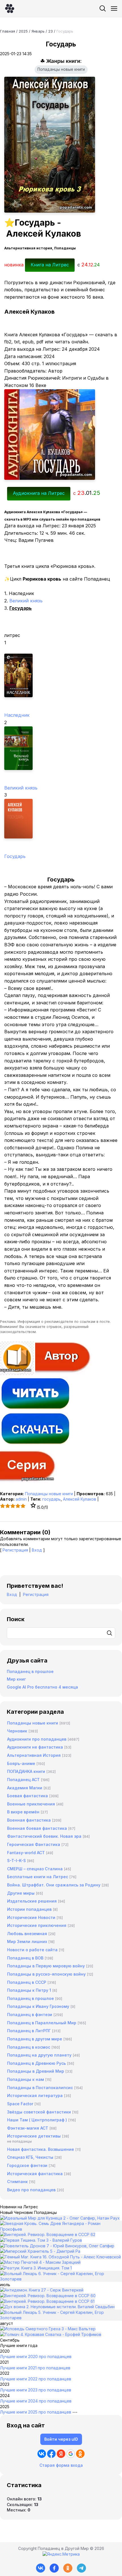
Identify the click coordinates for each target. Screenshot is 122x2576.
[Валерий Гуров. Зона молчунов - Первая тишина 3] (41, 2240)
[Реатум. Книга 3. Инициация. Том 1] (36, 2268)
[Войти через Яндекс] (61, 2454)
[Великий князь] (61, 748)
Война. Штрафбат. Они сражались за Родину (54, 1885)
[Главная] (10, 8)
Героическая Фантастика (34, 1844)
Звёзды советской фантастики (39, 2112)
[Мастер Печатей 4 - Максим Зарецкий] (40, 2262)
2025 (23, 31)
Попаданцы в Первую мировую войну (46, 1966)
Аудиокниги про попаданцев (37, 1739)
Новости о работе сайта (32, 1950)
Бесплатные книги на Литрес (38, 1877)
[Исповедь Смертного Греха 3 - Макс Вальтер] (48, 2329)
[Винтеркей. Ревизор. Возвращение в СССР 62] (48, 2234)
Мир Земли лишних (27, 1941)
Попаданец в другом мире (35, 2039)
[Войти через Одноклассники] (80, 2454)
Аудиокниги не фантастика (35, 1747)
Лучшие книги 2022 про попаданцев (36, 2379)
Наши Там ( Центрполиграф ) (37, 2120)
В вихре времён (23, 1812)
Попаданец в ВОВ (25, 1958)
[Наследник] (61, 675)
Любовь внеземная (27, 1934)
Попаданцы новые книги (61, 69)
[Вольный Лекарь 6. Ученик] (61, 2279)
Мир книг (16, 1679)
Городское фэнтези (27, 2165)
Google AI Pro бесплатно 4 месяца (42, 1687)
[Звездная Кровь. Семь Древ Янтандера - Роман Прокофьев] (61, 2229)
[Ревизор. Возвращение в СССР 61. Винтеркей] (47, 2301)
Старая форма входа (61, 2465)
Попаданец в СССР (27, 1982)
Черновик (17, 1731)
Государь (15, 856)
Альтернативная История (34, 1755)
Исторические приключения (37, 1925)
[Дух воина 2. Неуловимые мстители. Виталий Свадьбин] (57, 2307)
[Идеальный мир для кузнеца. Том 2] (60, 2218)
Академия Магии (25, 1788)
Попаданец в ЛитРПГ (29, 2031)
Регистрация (15, 1550)
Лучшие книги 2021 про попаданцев (35, 2368)
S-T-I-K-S (16, 1861)
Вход (37, 1550)
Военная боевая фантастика (37, 1828)
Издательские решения (32, 1901)
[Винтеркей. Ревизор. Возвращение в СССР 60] (48, 2296)
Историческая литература (35, 2095)
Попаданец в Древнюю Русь (36, 2063)
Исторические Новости (31, 1917)
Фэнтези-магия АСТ (28, 2128)
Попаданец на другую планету (39, 2055)
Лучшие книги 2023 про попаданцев (36, 2390)
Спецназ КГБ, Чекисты (30, 2157)
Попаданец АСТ (23, 1780)
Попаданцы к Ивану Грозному (38, 2006)
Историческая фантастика (35, 2174)
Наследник (17, 715)
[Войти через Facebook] (51, 2454)
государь (51, 1499)
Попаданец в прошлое (30, 1671)
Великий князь (26, 601)
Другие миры (21, 1893)
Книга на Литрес (50, 265)
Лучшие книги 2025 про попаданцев (36, 2412)
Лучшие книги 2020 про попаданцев (36, 2356)
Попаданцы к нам (26, 2079)
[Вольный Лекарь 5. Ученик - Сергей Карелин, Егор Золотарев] (61, 2318)
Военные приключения (31, 1804)
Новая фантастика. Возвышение (41, 2149)
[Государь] (61, 819)
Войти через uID (61, 2439)
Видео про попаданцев (31, 2190)
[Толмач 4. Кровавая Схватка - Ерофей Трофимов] (51, 2334)
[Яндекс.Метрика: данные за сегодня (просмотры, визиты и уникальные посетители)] (61, 2554)
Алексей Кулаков (80, 1499)
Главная (8, 31)
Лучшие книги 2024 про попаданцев (36, 2401)
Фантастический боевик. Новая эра (44, 1836)
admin (21, 1499)
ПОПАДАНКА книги (26, 1771)
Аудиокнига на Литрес (39, 493)
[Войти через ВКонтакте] (42, 2454)
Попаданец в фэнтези (30, 2015)
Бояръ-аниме (21, 1763)
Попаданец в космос (29, 2047)
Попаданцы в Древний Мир (36, 2071)
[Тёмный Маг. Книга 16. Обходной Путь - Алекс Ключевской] (60, 2257)
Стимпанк (17, 2182)
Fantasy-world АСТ (26, 1853)
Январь (38, 31)
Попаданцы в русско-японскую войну (46, 1974)
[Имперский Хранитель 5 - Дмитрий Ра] (40, 2251)
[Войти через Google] (71, 2454)
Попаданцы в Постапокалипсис (40, 2088)
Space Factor (20, 2104)
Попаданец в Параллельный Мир (42, 2023)
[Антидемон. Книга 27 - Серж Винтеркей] (42, 2290)
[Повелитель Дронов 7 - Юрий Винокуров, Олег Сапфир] (57, 2246)
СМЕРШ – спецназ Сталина (35, 1869)
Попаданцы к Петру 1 (29, 1990)
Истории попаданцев (29, 1909)
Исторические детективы (34, 2136)
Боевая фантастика (28, 1796)
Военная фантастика (29, 1820)
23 (51, 31)
